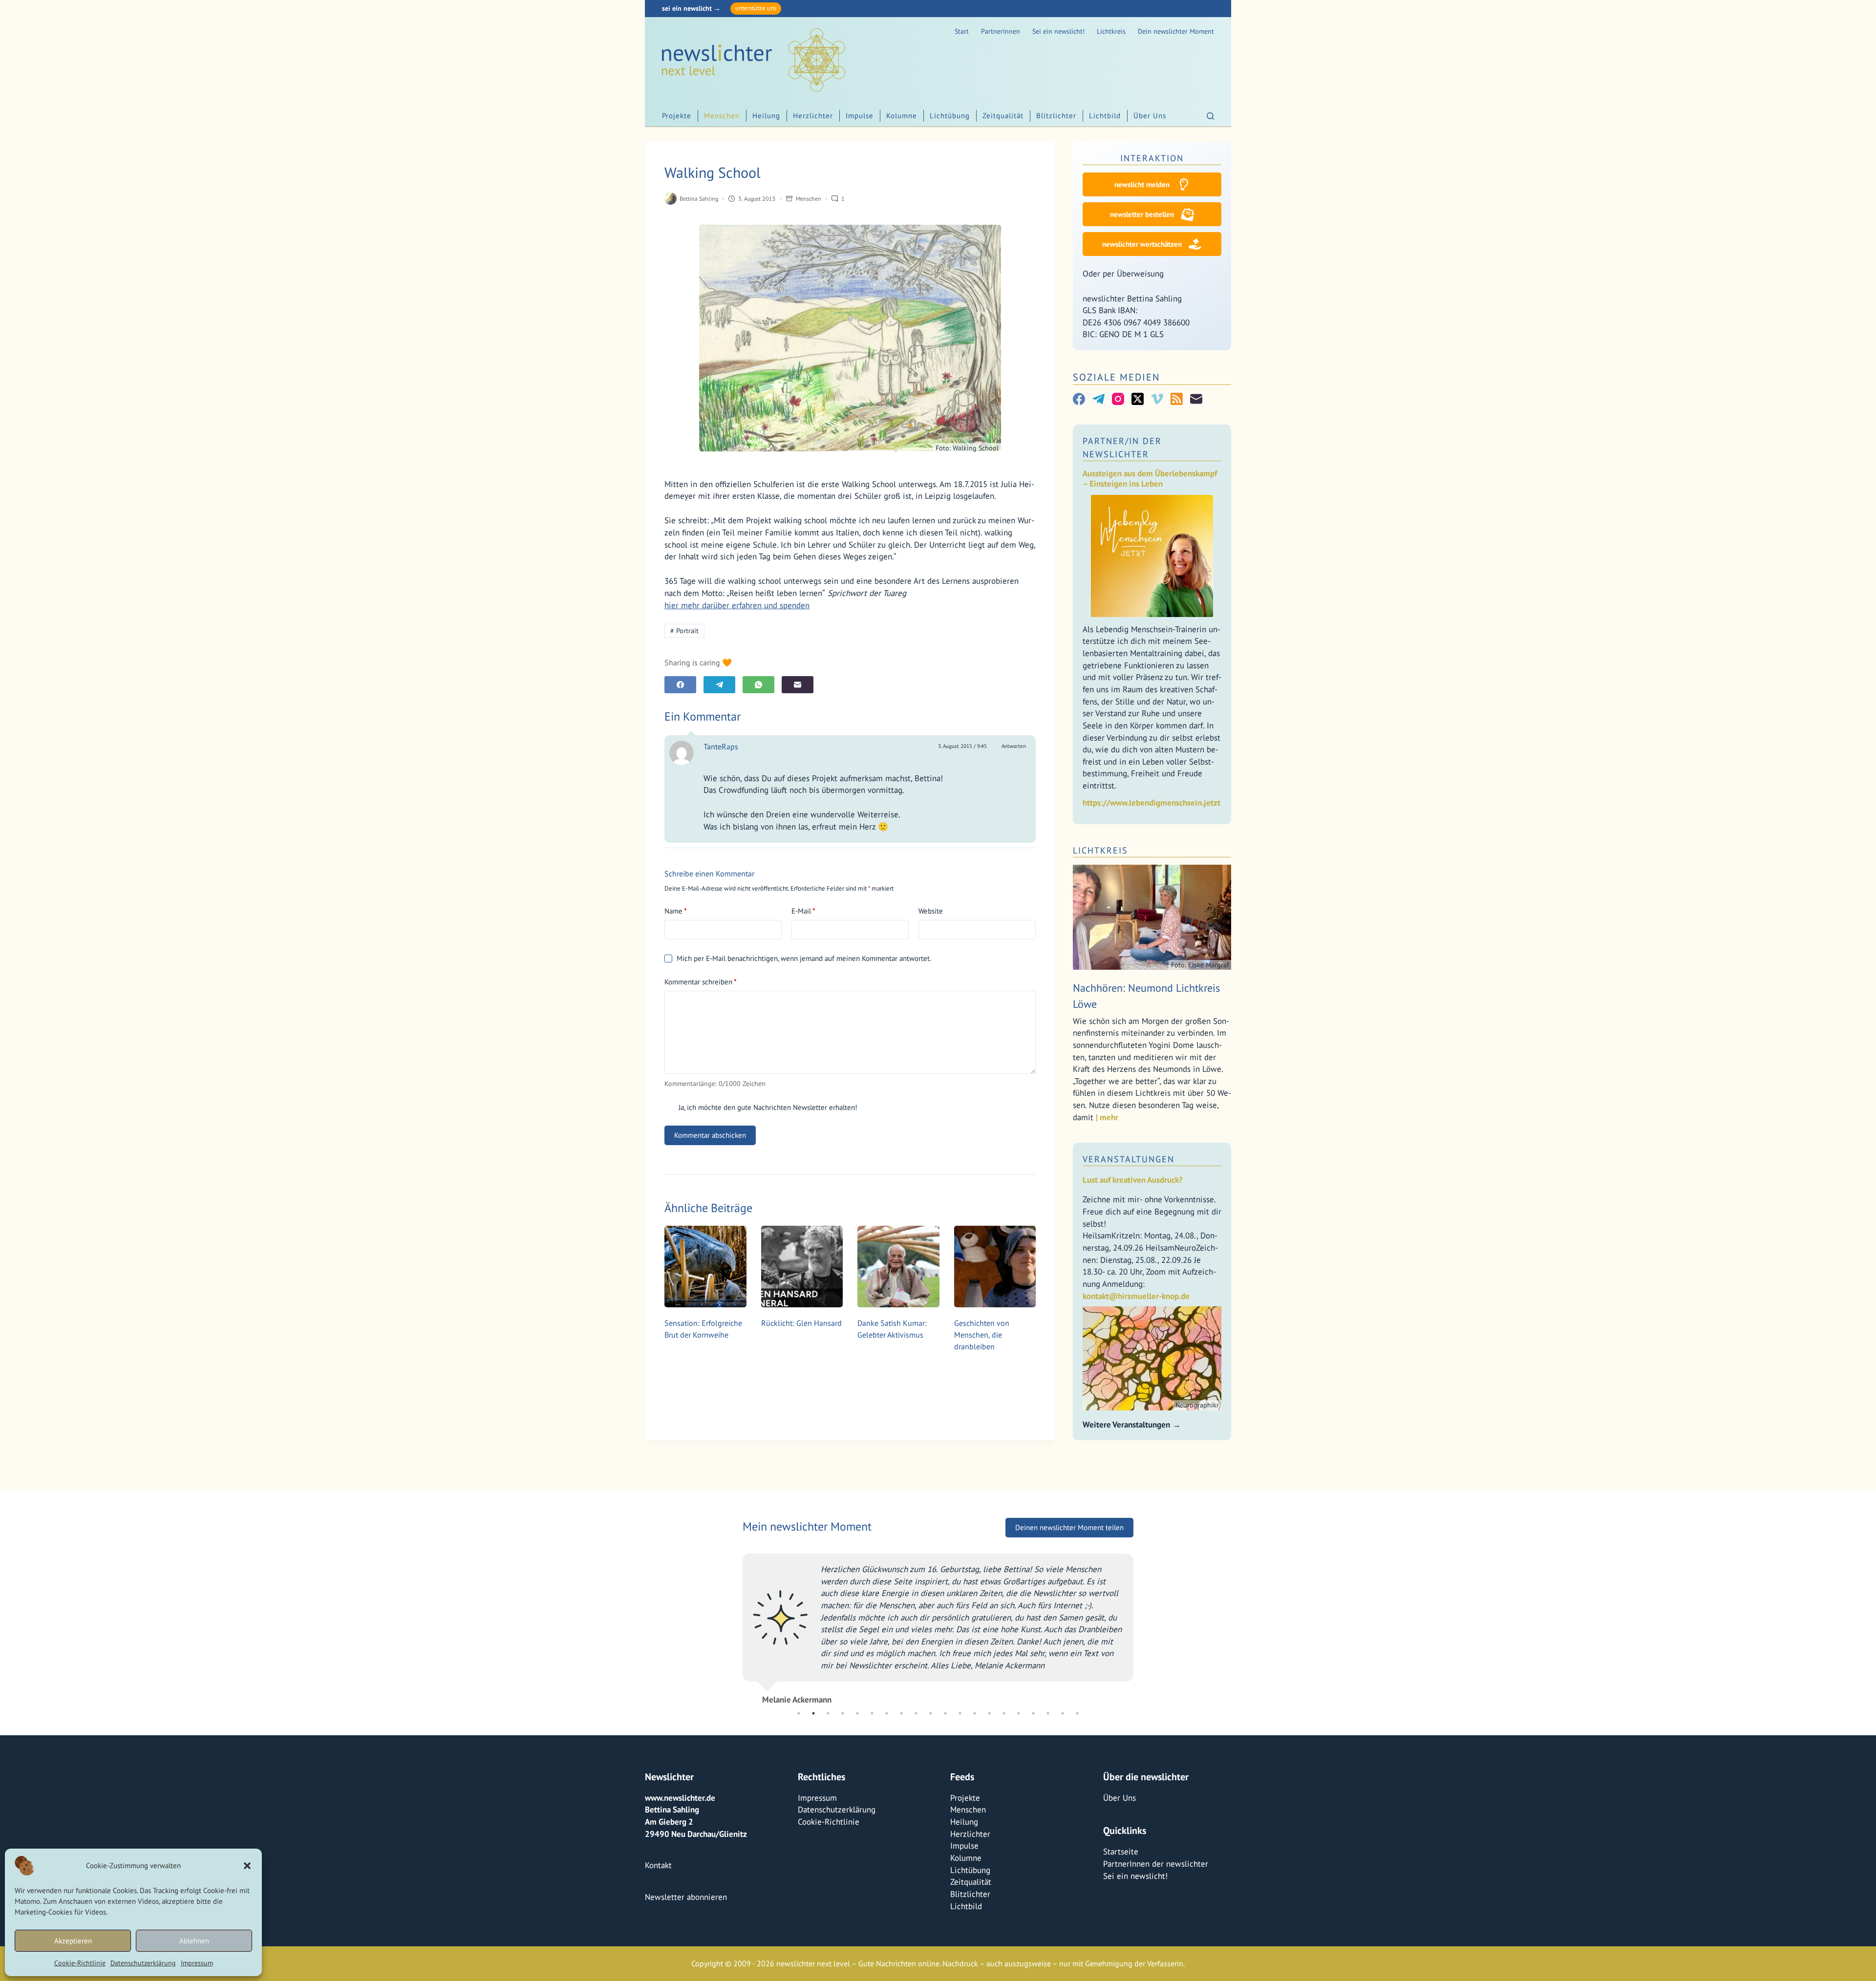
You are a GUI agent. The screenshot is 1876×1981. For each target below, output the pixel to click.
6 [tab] (872, 1713)
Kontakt (658, 1865)
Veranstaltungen (1129, 1159)
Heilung (766, 116)
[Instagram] (1118, 399)
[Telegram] (719, 685)
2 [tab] (813, 1713)
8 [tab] (901, 1713)
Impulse (860, 116)
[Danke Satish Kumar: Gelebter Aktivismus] (898, 1267)
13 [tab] (975, 1713)
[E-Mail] (798, 685)
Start (962, 31)
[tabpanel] (938, 1625)
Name (676, 911)
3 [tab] (828, 1713)
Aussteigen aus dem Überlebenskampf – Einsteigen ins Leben (1150, 479)
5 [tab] (857, 1713)
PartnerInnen (1001, 31)
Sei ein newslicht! (1058, 31)
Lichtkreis (1111, 31)
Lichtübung (950, 116)
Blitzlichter (1056, 116)
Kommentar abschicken (710, 1135)
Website (931, 911)
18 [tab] (1048, 1713)
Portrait (684, 631)
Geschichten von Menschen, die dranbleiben (982, 1335)
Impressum (197, 1963)
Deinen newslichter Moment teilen (1069, 1527)
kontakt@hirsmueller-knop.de (1136, 1296)
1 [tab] (799, 1713)
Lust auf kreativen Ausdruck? (1133, 1180)
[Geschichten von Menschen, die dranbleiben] (995, 1267)
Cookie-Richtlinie (80, 1963)
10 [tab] (931, 1713)
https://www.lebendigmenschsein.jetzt (1151, 803)
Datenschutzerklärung (143, 1963)
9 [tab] (916, 1713)
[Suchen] (1210, 116)
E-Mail (803, 911)
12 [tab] (960, 1713)
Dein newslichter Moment (1176, 31)
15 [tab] (1004, 1713)
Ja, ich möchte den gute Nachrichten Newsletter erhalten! (767, 1107)
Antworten (1014, 746)
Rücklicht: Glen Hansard (801, 1323)
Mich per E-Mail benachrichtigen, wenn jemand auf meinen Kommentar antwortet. (804, 958)
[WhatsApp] (758, 685)
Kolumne (902, 116)
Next (1141, 1625)
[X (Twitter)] (1138, 399)
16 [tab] (1019, 1713)
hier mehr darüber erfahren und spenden (737, 605)
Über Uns (1150, 116)
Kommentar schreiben (701, 982)
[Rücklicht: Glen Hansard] (802, 1267)
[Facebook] (680, 685)
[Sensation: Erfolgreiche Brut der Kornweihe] (705, 1267)
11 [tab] (945, 1713)
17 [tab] (1033, 1713)
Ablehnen (194, 1941)
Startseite (1121, 1852)
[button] (247, 1866)
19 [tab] (1063, 1713)
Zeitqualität (1003, 116)
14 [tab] (989, 1713)
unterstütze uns (756, 8)
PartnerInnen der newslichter (1156, 1864)
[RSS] (1177, 399)
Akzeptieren (73, 1941)
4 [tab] (843, 1713)
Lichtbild (1105, 116)
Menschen (722, 116)
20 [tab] (1077, 1713)
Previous (735, 1625)
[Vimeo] (1157, 399)
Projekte (677, 116)
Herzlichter (813, 116)
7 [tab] (887, 1713)
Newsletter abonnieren (686, 1897)
